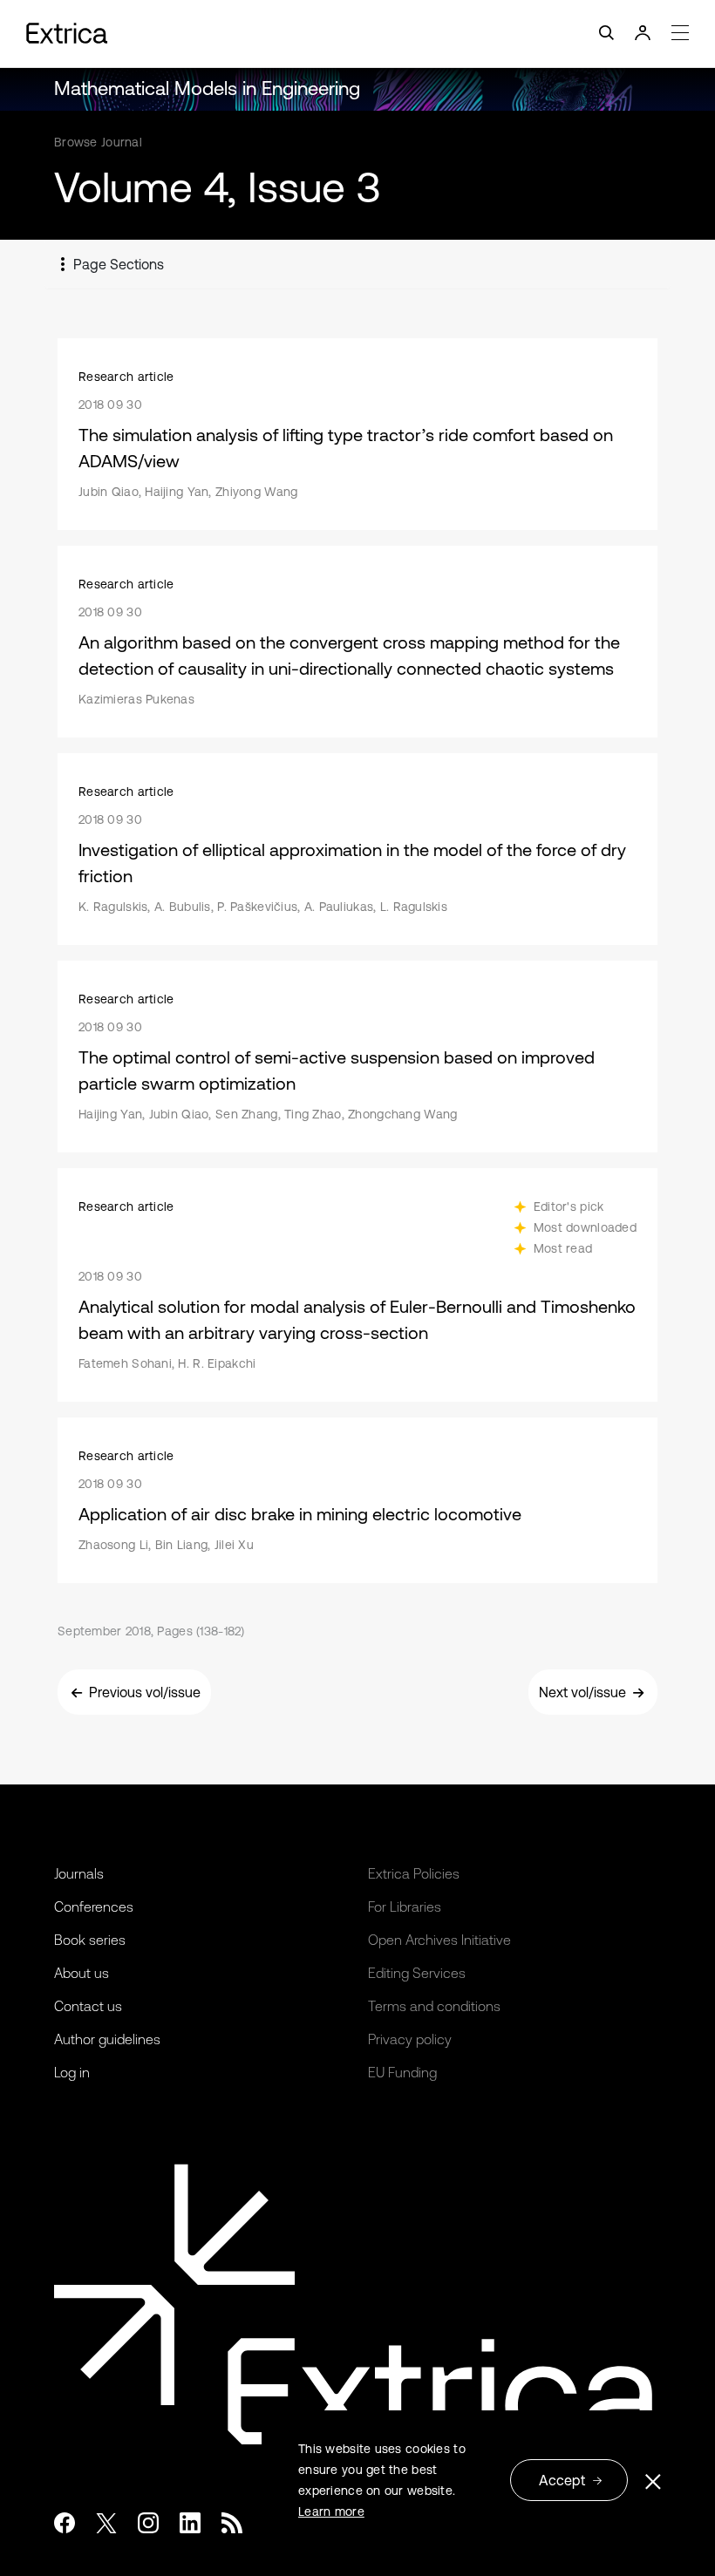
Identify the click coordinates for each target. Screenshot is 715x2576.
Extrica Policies (414, 1873)
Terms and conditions (434, 2006)
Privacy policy (410, 2039)
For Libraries (405, 1907)
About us (82, 1973)
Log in (72, 2072)
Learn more (331, 2511)
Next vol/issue (582, 1692)
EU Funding (402, 2072)
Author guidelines (107, 2039)
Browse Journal (98, 142)
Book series (90, 1940)
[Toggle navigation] (357, 34)
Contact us (88, 2006)
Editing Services (417, 1973)
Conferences (94, 1907)
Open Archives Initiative (439, 1940)
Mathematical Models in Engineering (207, 88)
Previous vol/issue (145, 1692)
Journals (79, 1873)
